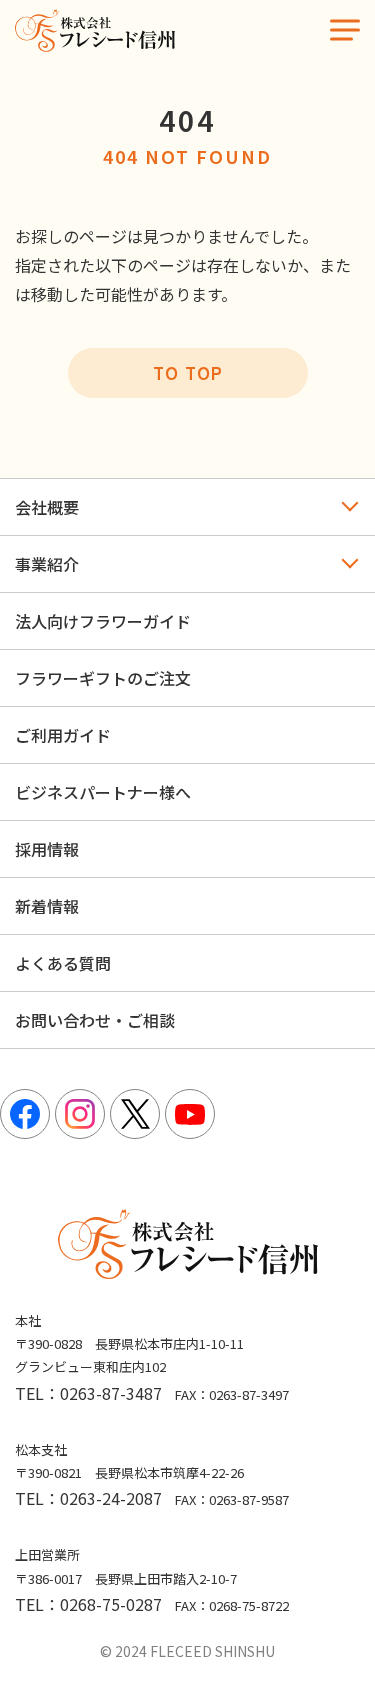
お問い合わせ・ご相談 (95, 1020)
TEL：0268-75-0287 (88, 1604)
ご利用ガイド (63, 735)
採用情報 (47, 849)
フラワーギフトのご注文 (103, 678)
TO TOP (188, 372)
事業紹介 (47, 564)
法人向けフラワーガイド (103, 621)
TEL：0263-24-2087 (88, 1498)
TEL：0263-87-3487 (88, 1393)
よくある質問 (63, 963)
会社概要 (47, 507)
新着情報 (47, 906)
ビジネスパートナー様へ (103, 792)
